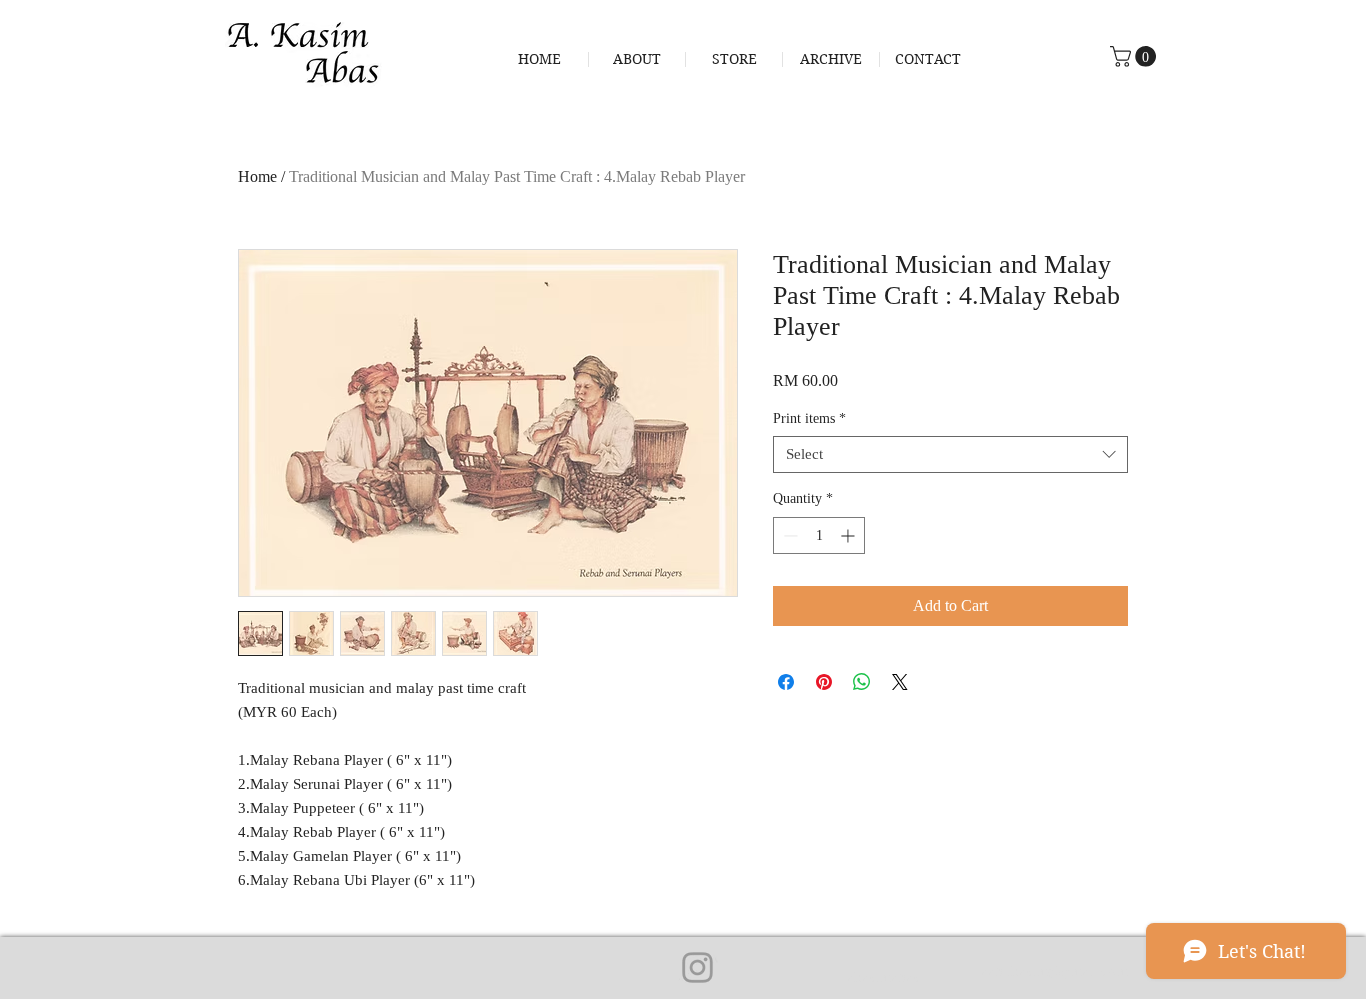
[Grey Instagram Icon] (697, 967)
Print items (809, 418)
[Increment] (849, 535)
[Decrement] (788, 535)
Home (257, 176)
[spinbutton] (819, 535)
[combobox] (950, 455)
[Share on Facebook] (786, 682)
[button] (1135, 56)
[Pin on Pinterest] (824, 682)
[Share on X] (900, 682)
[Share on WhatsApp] (862, 682)
